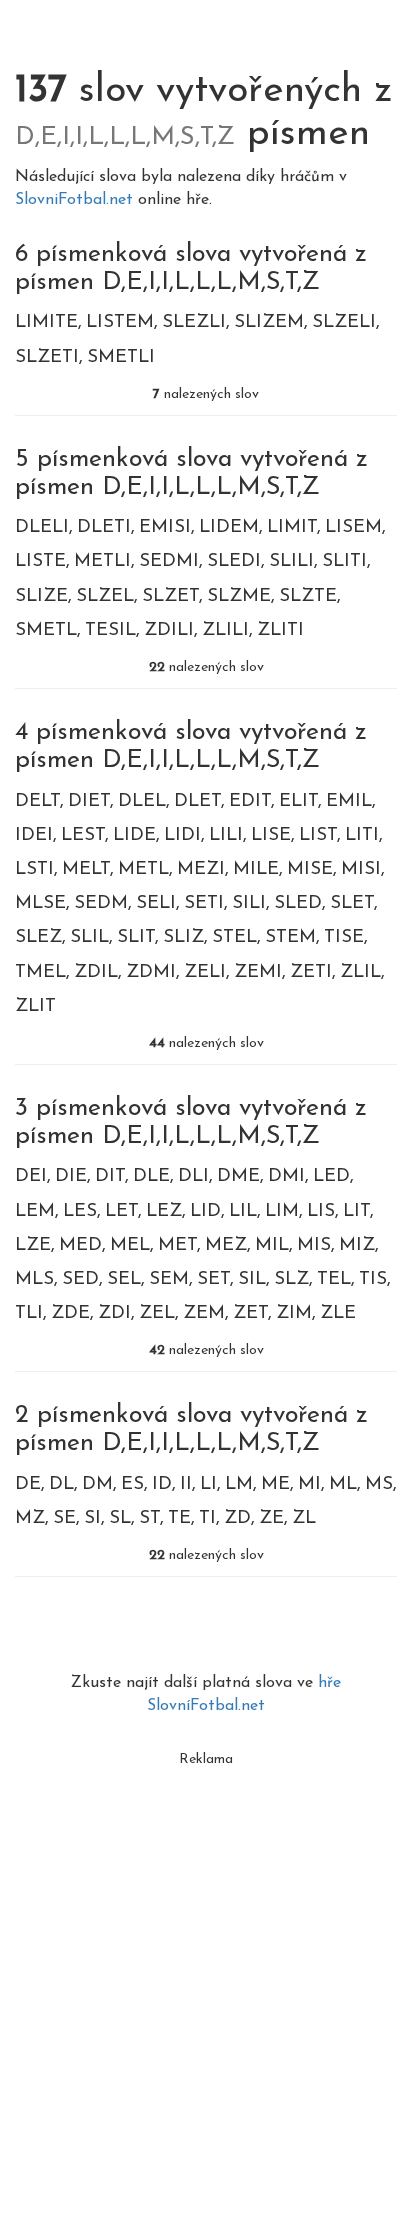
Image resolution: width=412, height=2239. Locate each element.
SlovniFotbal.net (76, 200)
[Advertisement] (206, 1983)
